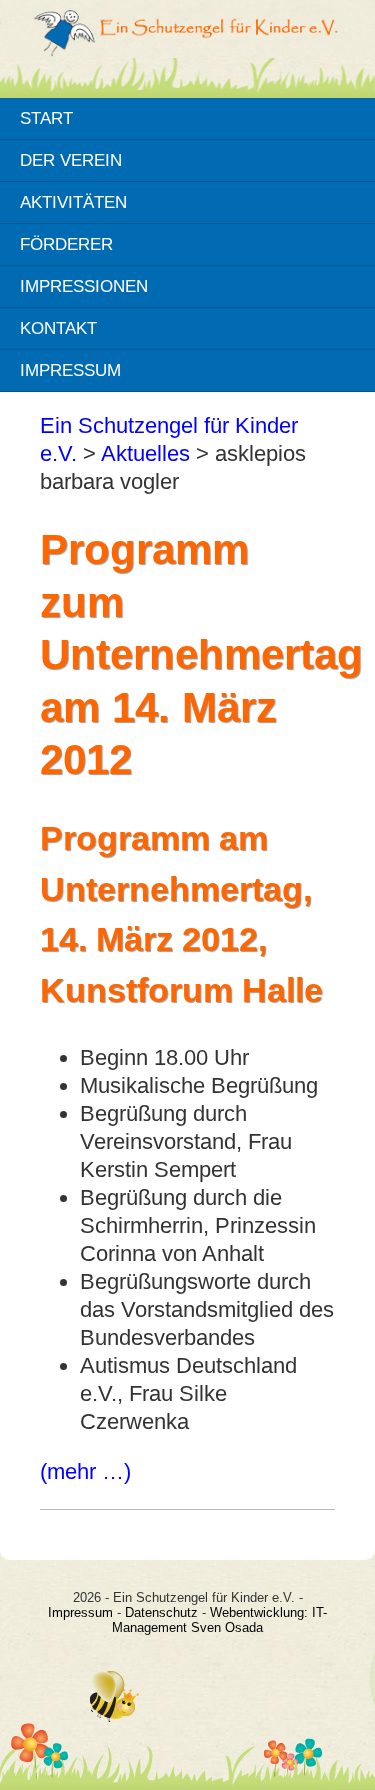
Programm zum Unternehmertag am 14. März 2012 (201, 654)
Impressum (70, 370)
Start (46, 118)
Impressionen (84, 286)
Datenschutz (161, 1612)
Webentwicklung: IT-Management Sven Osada (219, 1620)
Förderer (66, 244)
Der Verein (71, 160)
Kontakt (58, 328)
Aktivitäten (73, 202)
